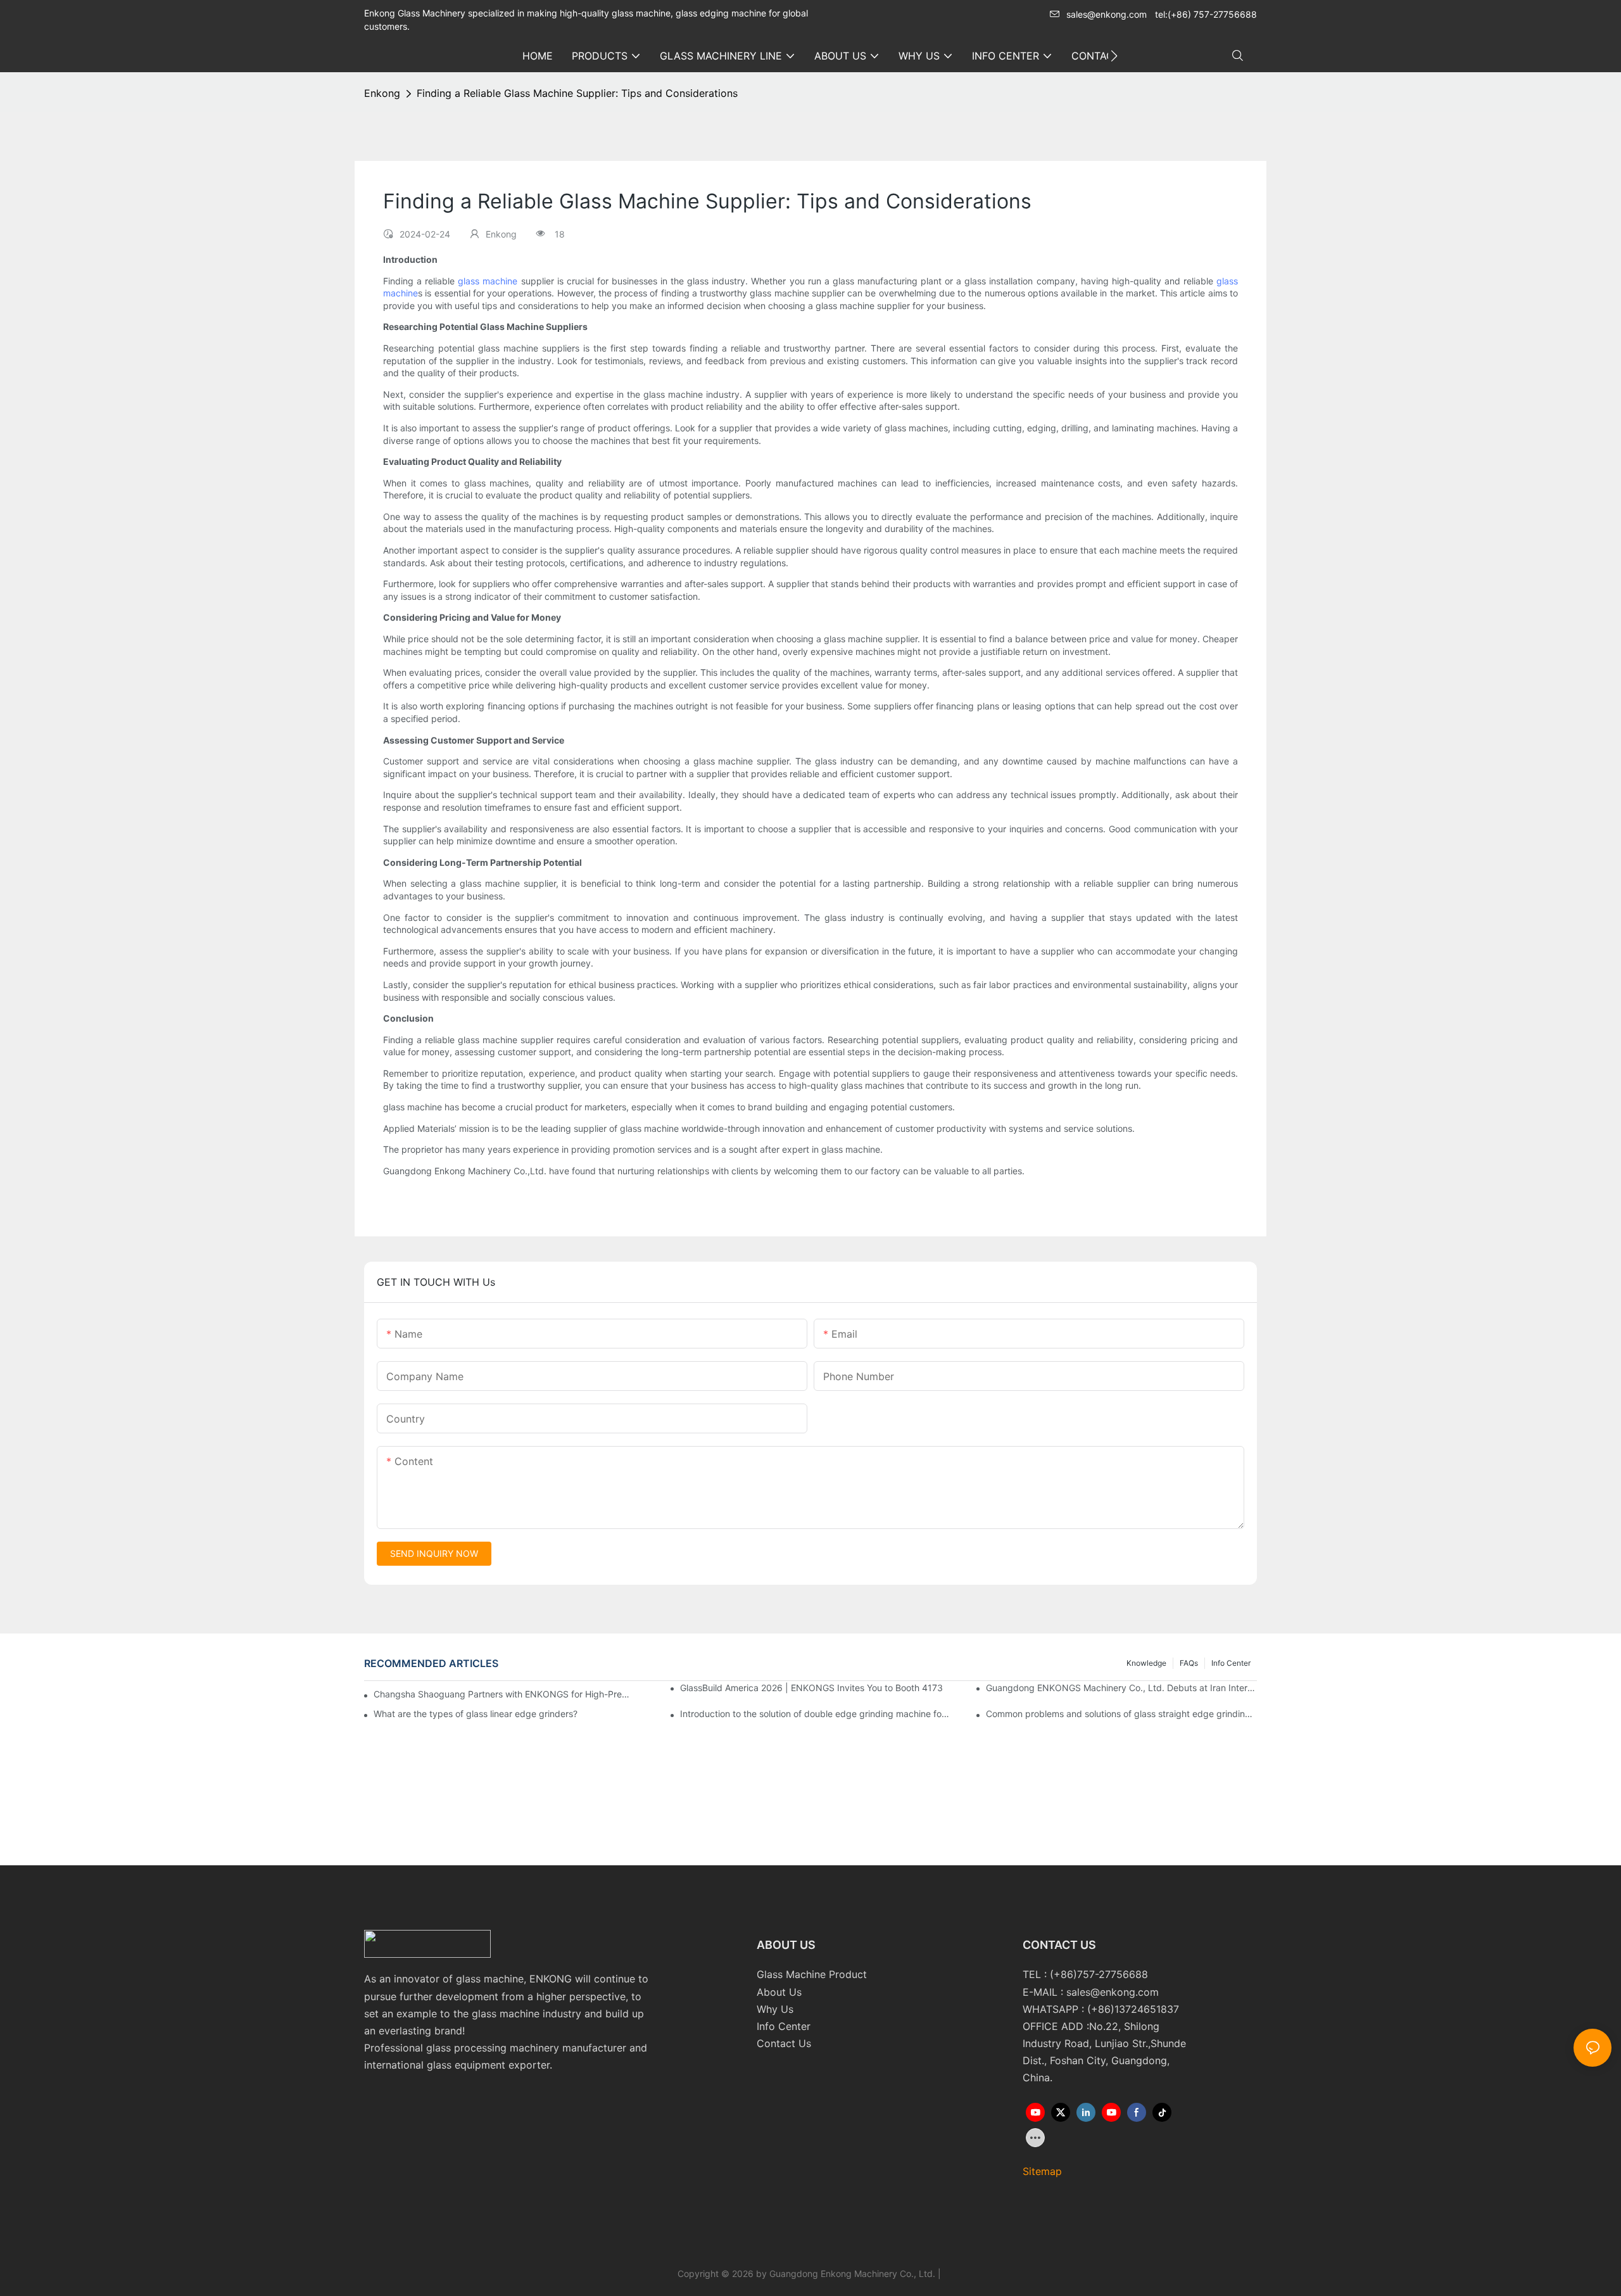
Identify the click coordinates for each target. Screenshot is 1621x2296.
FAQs (1189, 1663)
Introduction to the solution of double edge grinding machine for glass (816, 1714)
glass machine (488, 281)
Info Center (1231, 1663)
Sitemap (1042, 2171)
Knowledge (1146, 1663)
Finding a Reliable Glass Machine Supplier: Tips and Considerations (577, 93)
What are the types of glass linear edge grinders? (476, 1714)
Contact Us (784, 2043)
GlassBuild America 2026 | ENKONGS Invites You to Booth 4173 (811, 1688)
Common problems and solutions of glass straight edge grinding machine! (1121, 1714)
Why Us (775, 2009)
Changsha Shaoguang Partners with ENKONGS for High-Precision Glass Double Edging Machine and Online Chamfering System (503, 1694)
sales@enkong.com (1107, 14)
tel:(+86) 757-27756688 (1206, 14)
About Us (779, 1992)
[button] (1114, 56)
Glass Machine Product (812, 1974)
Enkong (382, 93)
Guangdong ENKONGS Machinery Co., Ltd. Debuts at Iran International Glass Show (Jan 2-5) (1121, 1688)
